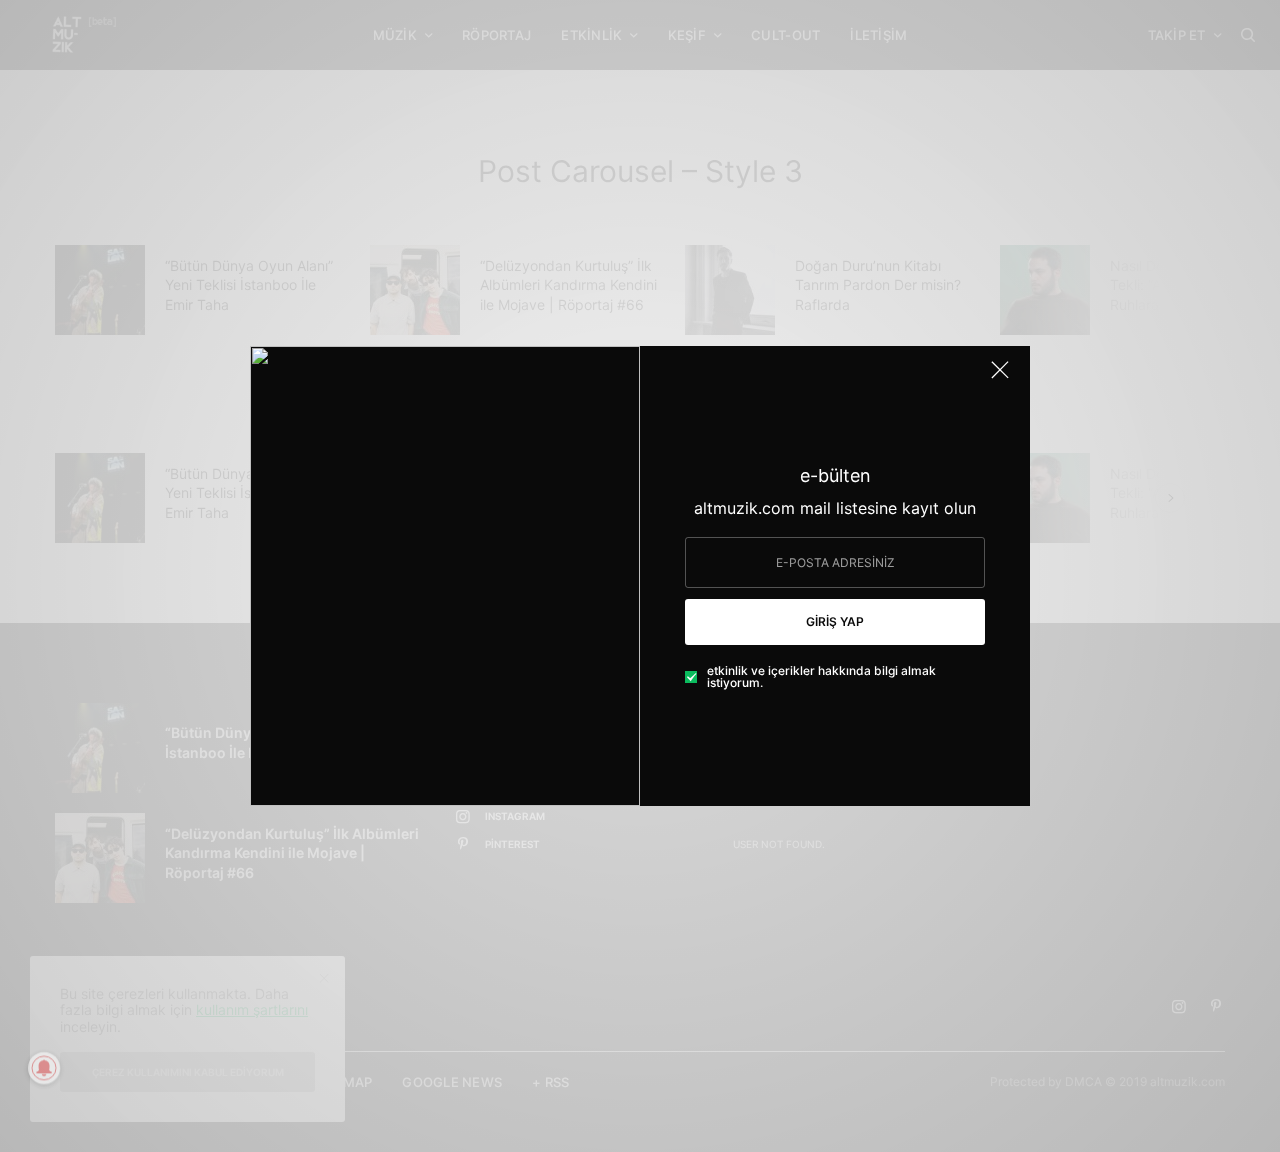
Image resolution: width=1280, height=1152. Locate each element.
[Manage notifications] (44, 1068)
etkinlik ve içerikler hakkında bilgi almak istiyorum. (821, 677)
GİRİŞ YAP (835, 621)
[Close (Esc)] (1000, 378)
